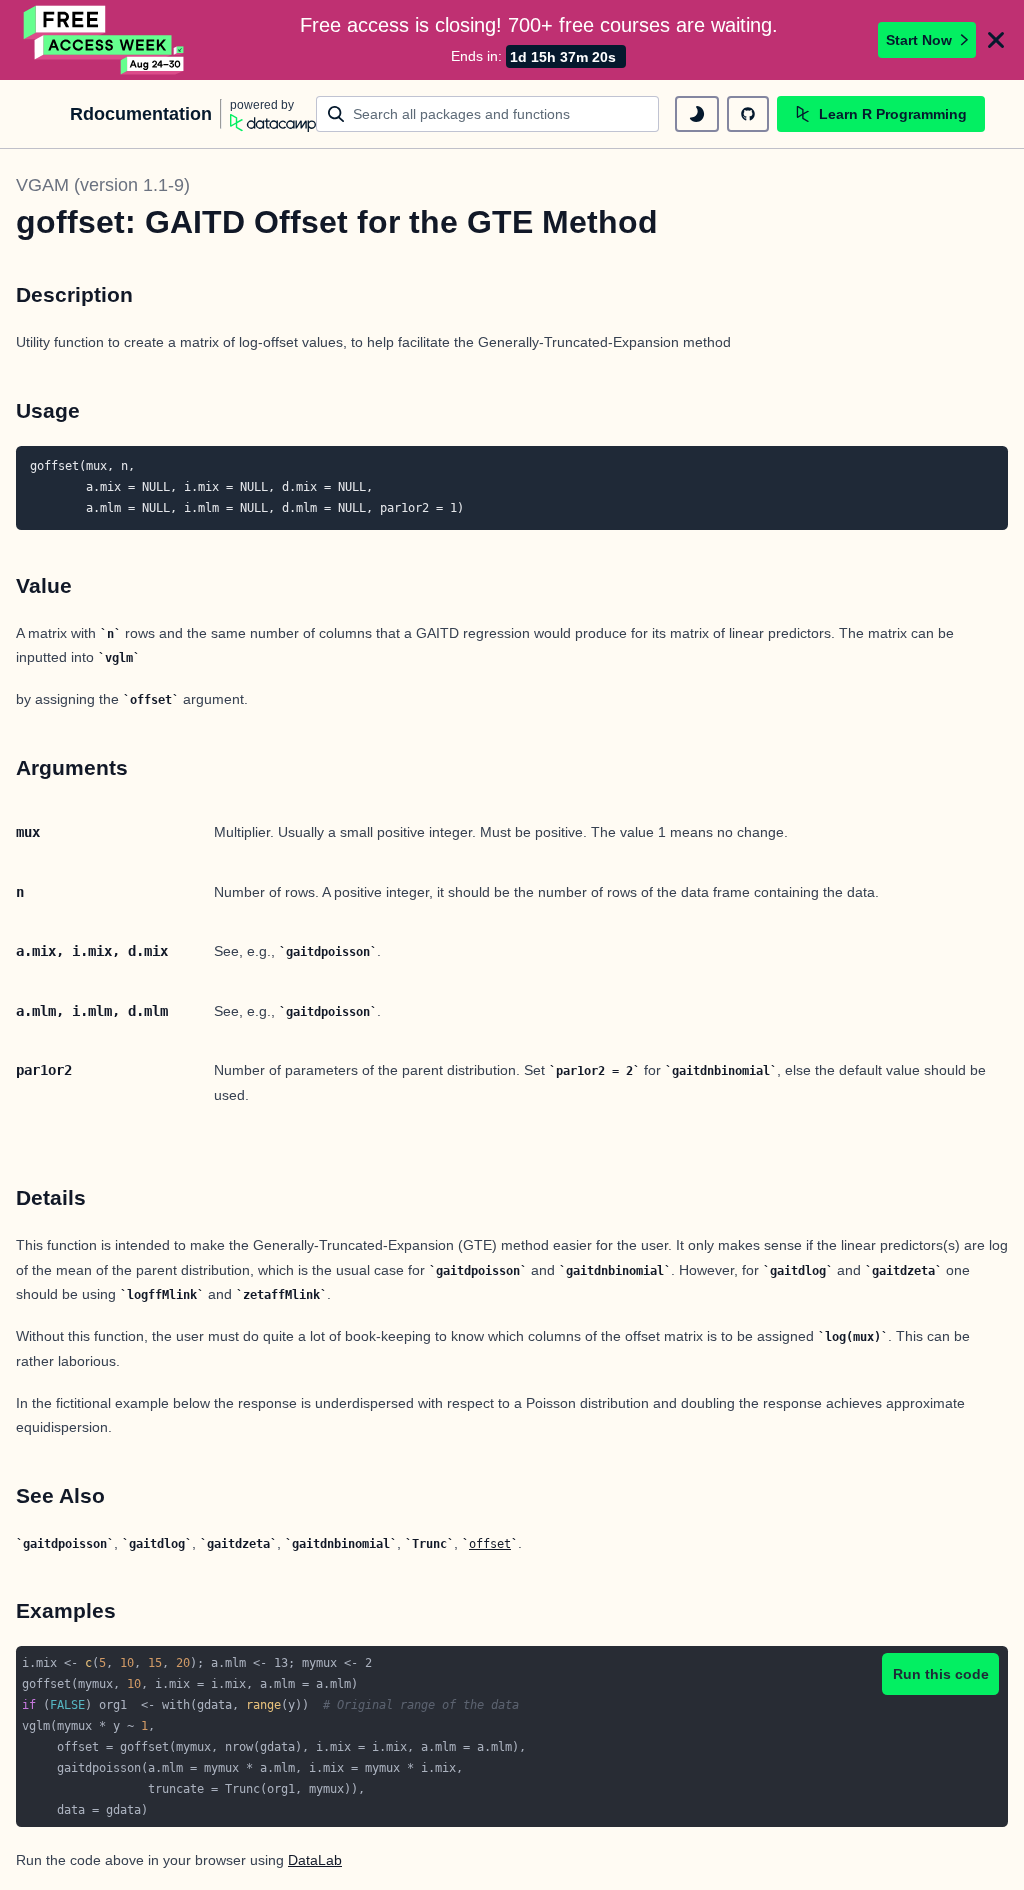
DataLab (315, 1860)
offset (490, 1544)
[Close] (996, 40)
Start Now (919, 40)
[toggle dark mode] (697, 114)
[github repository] (748, 114)
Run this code (941, 1674)
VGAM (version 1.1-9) (103, 185)
